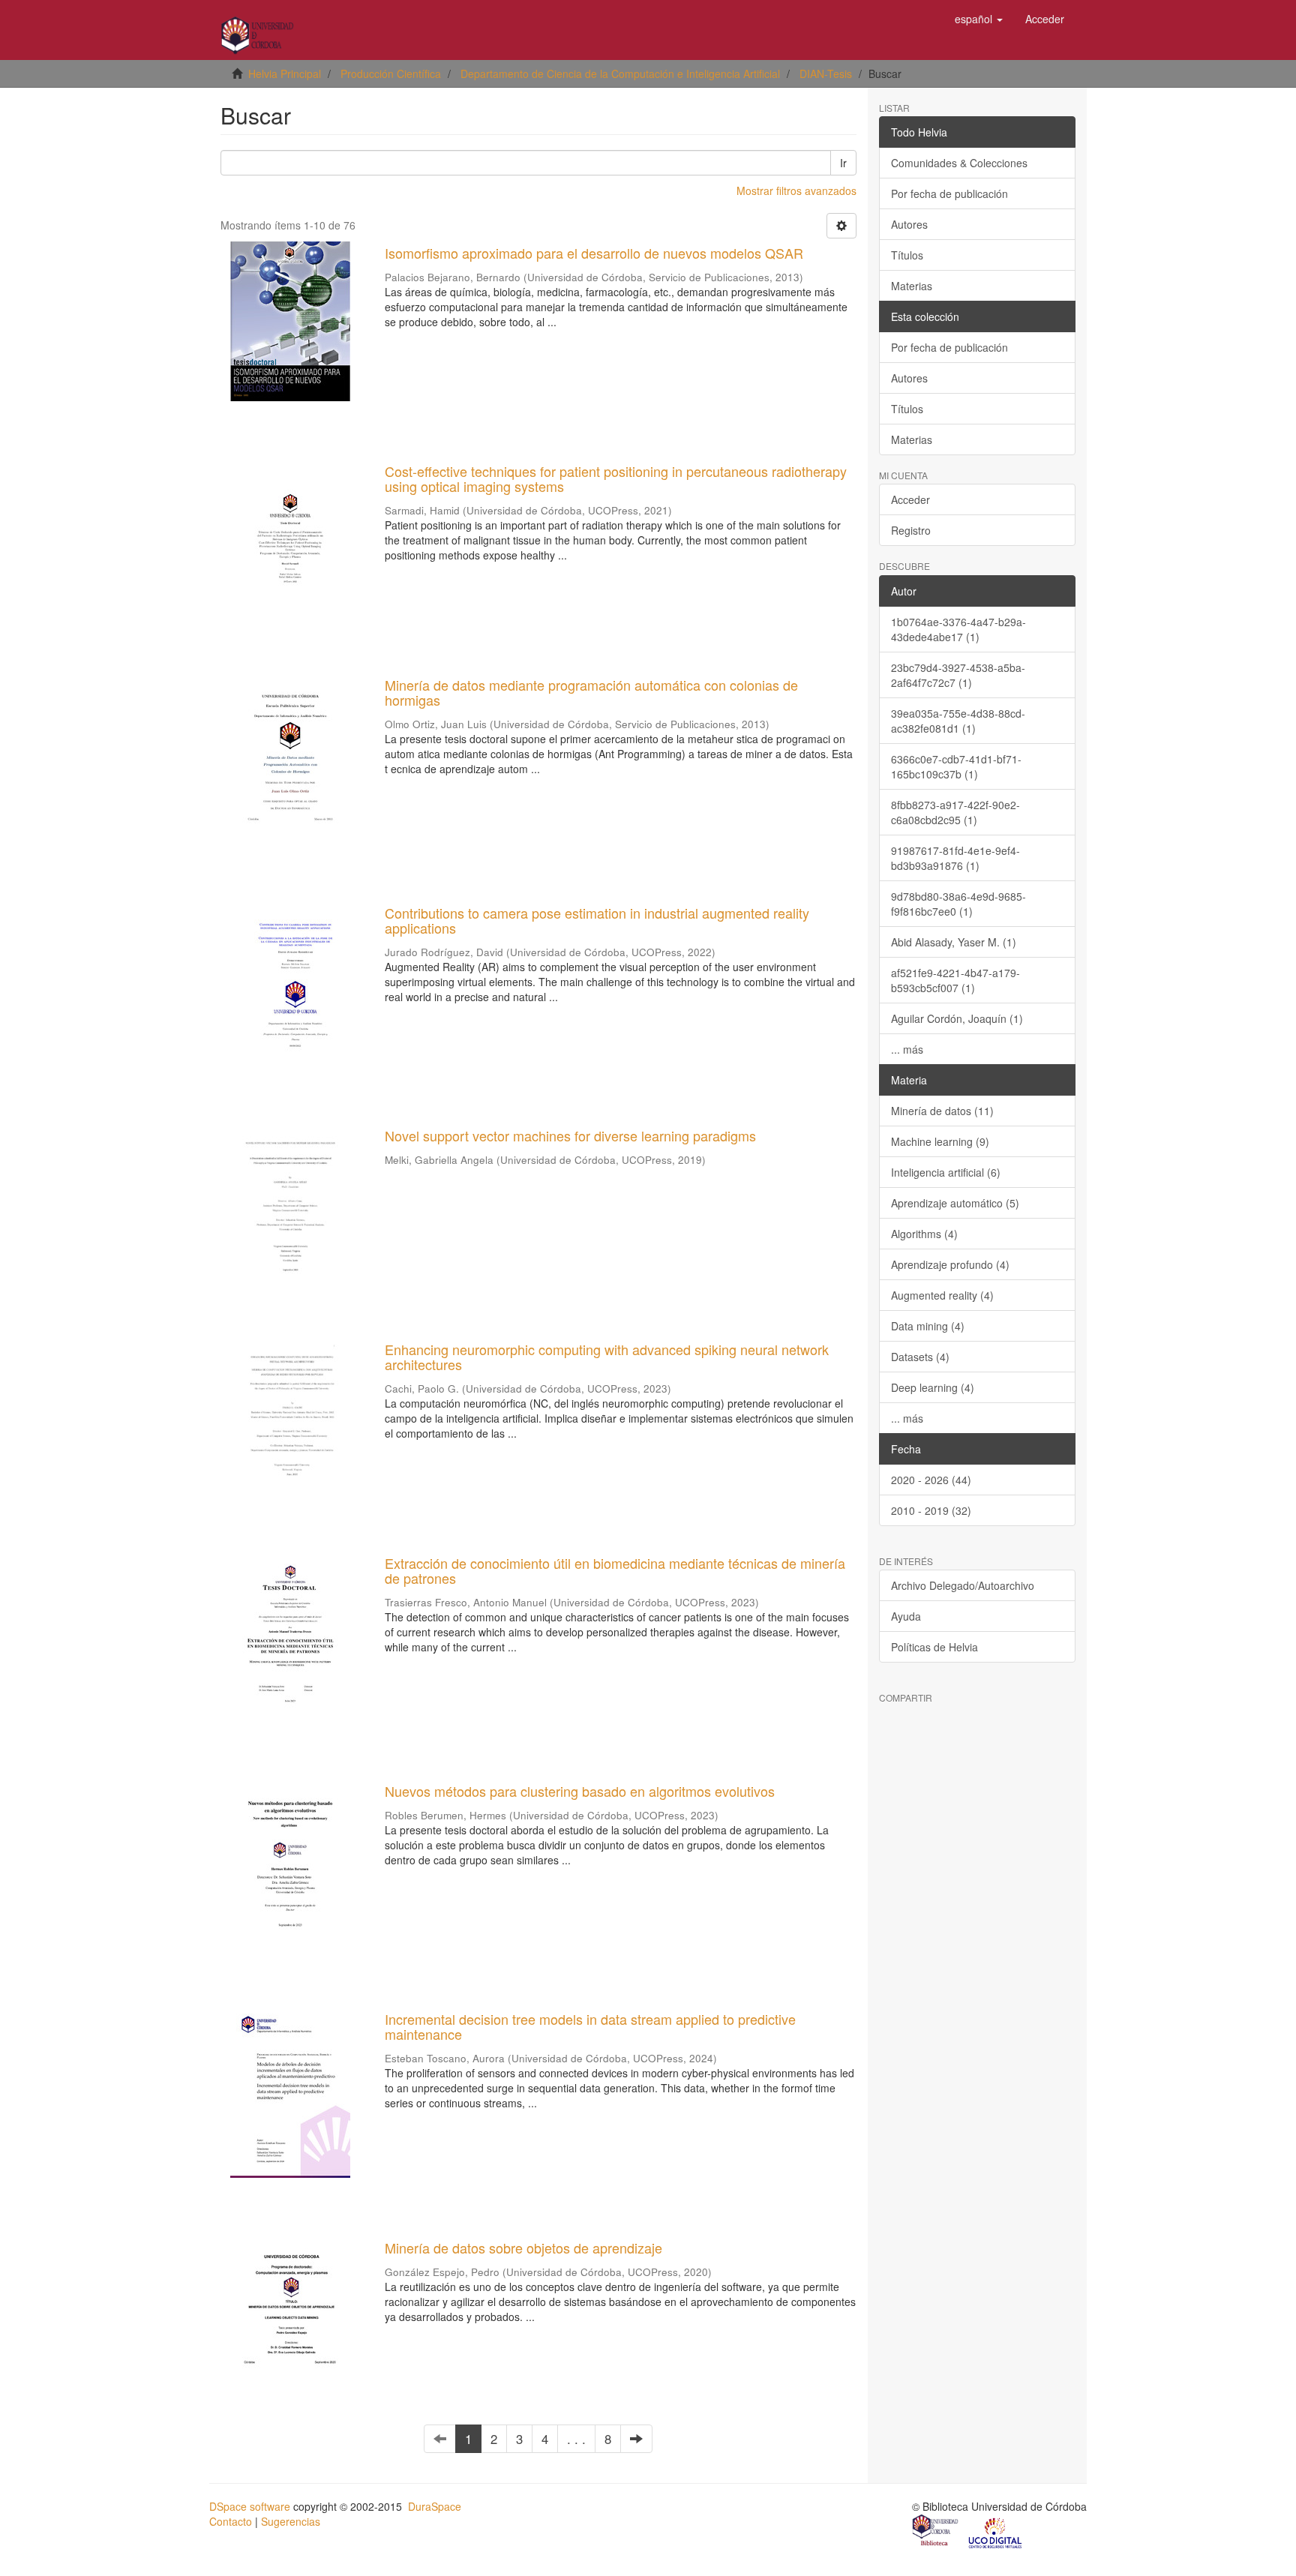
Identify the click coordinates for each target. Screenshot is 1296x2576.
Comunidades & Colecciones (959, 163)
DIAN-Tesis (826, 73)
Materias (912, 286)
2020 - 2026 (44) (931, 1480)
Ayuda (906, 1616)
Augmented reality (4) (942, 1295)
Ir (843, 163)
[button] (979, 19)
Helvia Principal (285, 73)
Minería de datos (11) (942, 1111)
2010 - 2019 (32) (931, 1510)
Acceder (910, 499)
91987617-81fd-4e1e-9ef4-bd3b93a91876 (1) (955, 858)
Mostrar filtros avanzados (796, 190)
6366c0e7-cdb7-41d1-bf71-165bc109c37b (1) (956, 766)
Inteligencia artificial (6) (946, 1172)
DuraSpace (435, 2506)
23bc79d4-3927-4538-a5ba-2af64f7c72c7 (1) (958, 675)
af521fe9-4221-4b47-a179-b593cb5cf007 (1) (955, 980)
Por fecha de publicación (949, 193)
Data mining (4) (928, 1326)
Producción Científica (391, 73)
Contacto (231, 2521)
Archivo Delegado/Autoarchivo (963, 1585)
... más (907, 1049)
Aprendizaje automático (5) (955, 1203)
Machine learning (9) (940, 1141)
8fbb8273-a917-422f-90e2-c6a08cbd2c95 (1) (955, 812)
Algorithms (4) (924, 1234)
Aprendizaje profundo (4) (950, 1264)
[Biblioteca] (936, 2532)
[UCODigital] (996, 2532)
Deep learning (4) (933, 1387)
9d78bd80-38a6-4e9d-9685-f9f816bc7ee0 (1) (958, 904)
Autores (909, 224)
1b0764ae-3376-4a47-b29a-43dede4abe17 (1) (958, 629)
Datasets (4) (920, 1357)
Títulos (907, 255)
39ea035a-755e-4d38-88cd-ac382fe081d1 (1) (958, 721)
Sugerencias (291, 2521)
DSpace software (250, 2506)
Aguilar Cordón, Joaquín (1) (957, 1018)
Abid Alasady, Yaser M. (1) (954, 942)
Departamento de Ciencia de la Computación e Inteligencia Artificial (620, 73)
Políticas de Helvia (934, 1647)
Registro (911, 530)
